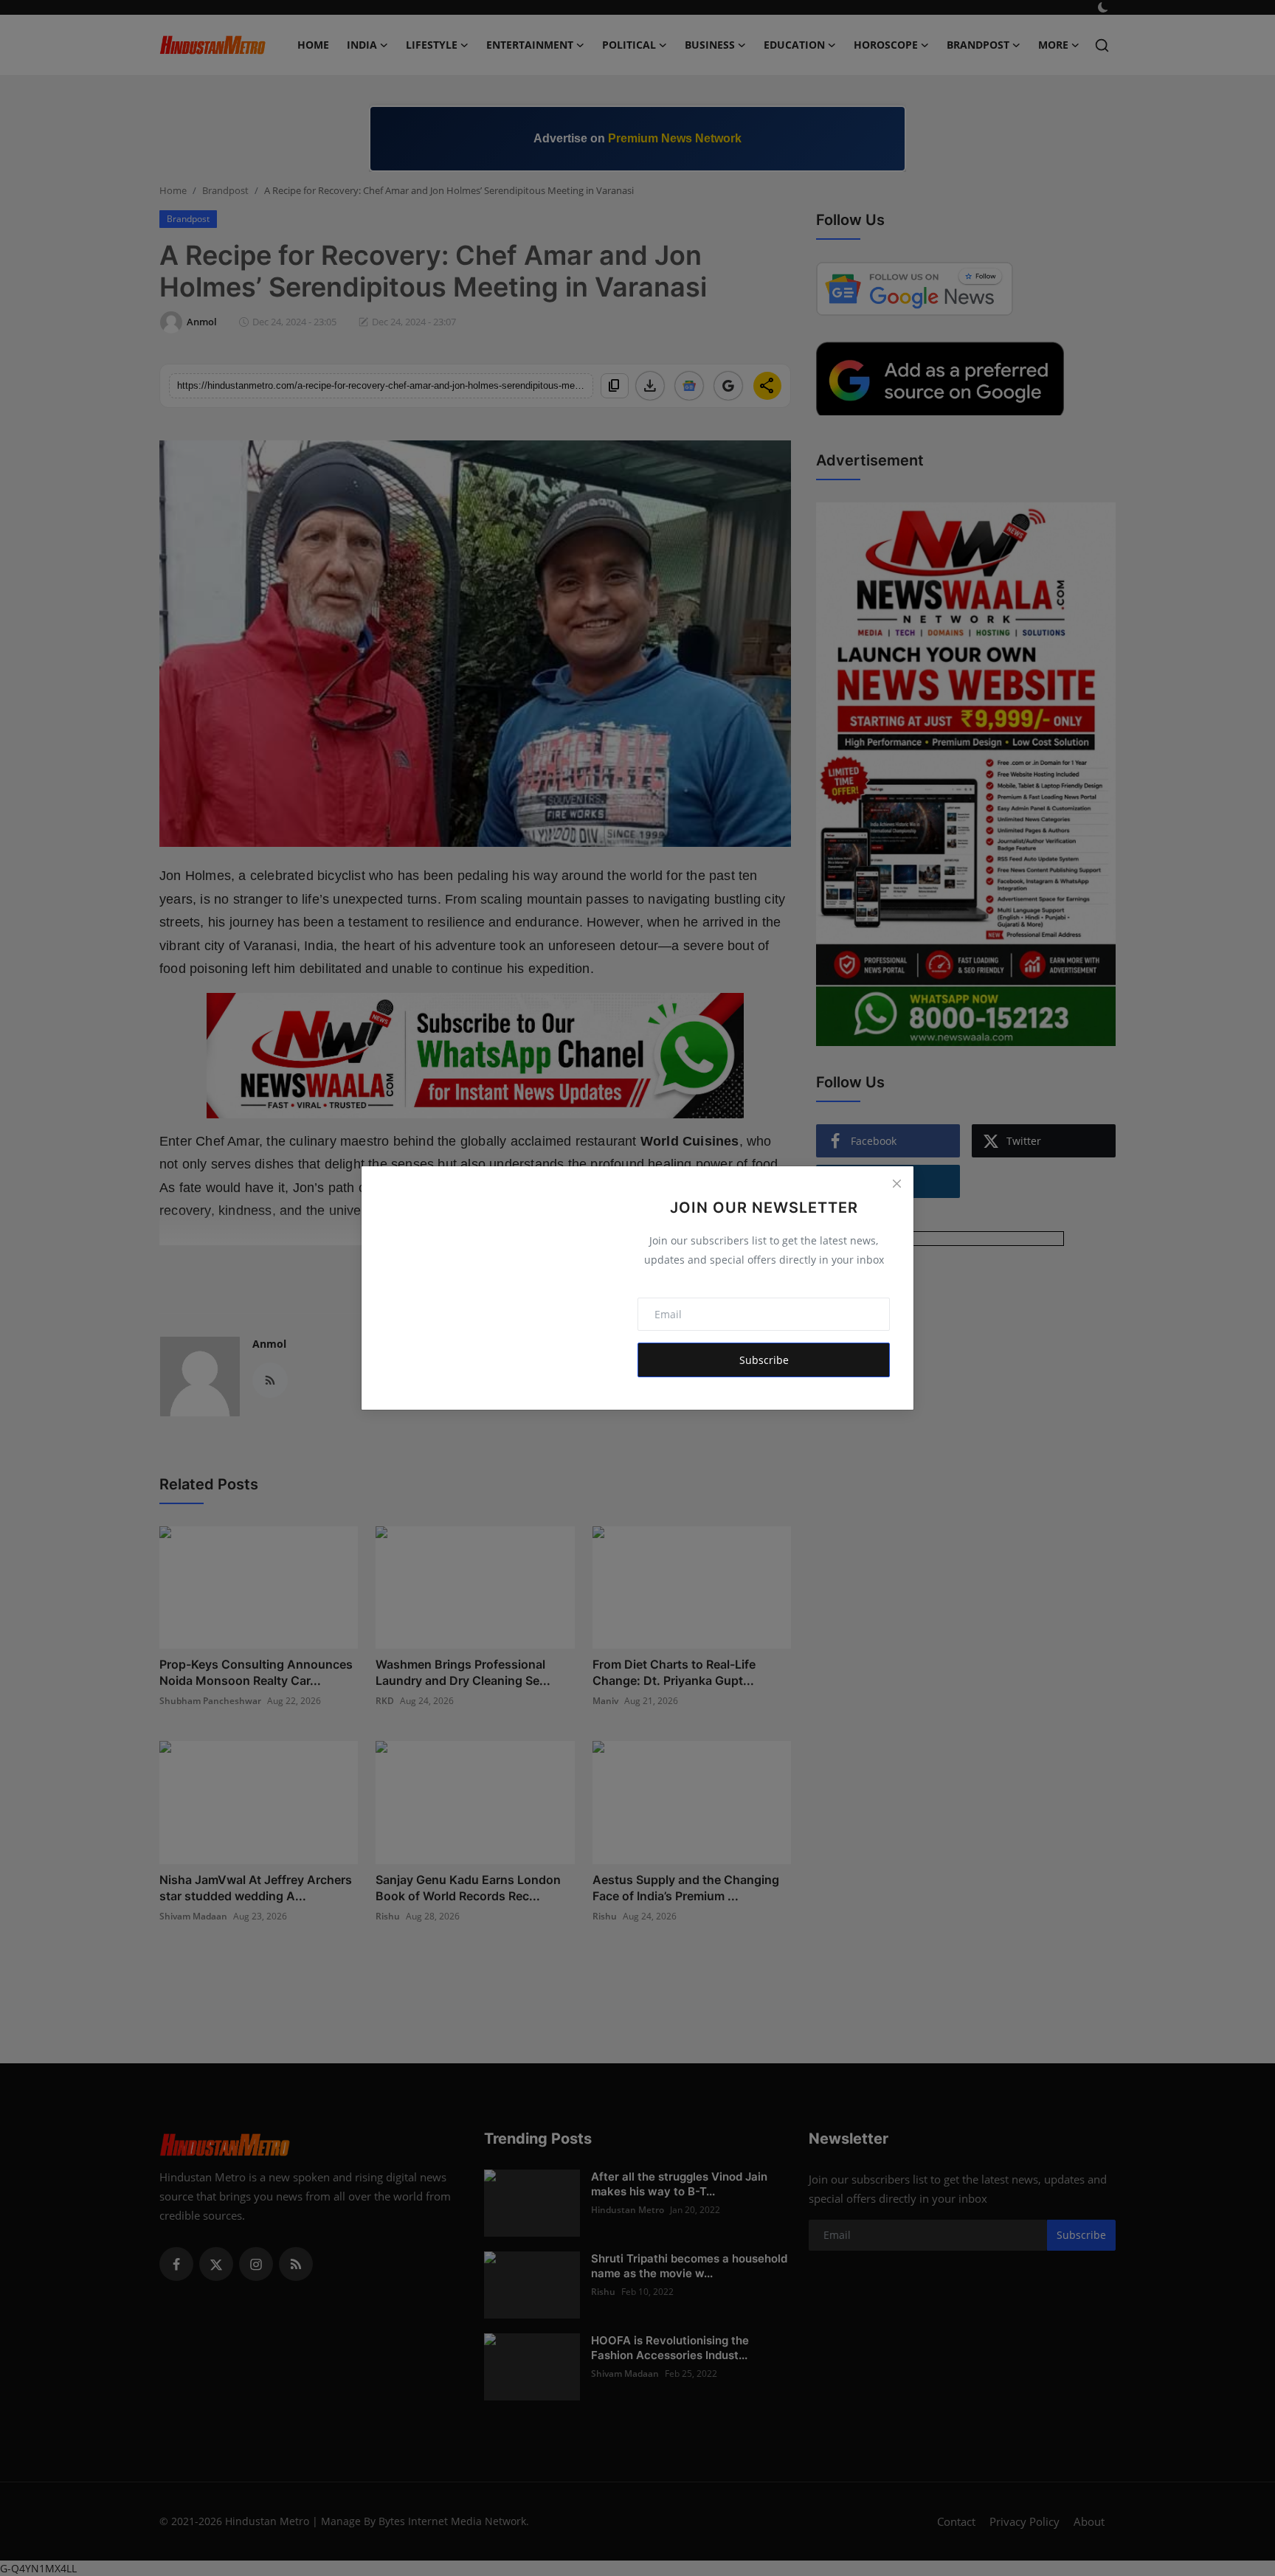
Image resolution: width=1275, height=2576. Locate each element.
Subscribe (764, 1360)
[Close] (896, 1183)
